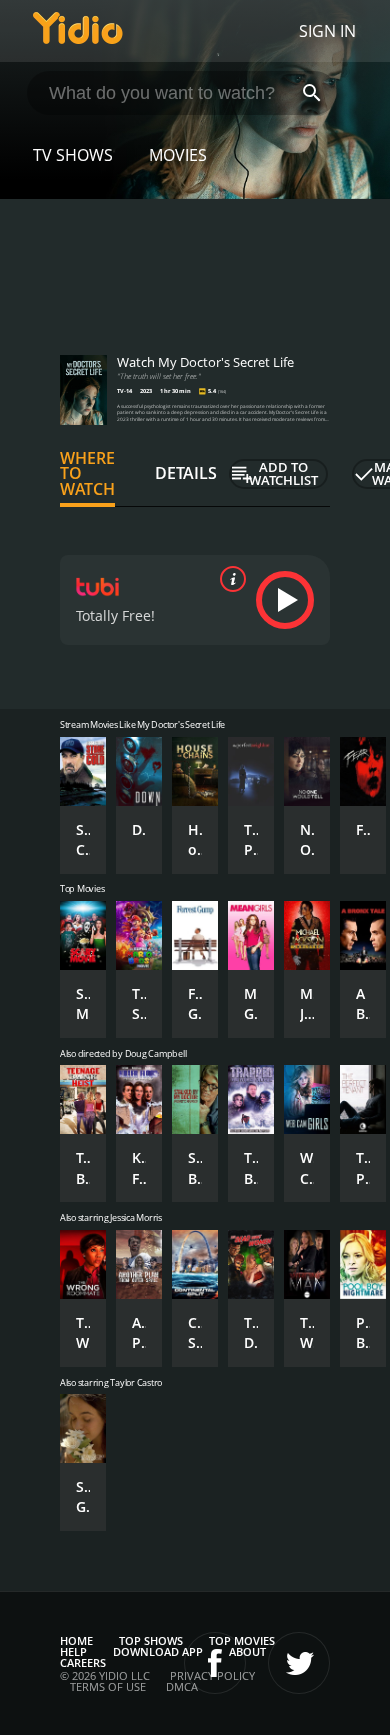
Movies (178, 155)
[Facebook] (215, 1663)
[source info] (229, 579)
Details (186, 473)
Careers (83, 1662)
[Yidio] (78, 31)
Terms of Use (108, 1686)
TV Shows (73, 155)
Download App (158, 1651)
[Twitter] (299, 1663)
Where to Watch (87, 474)
